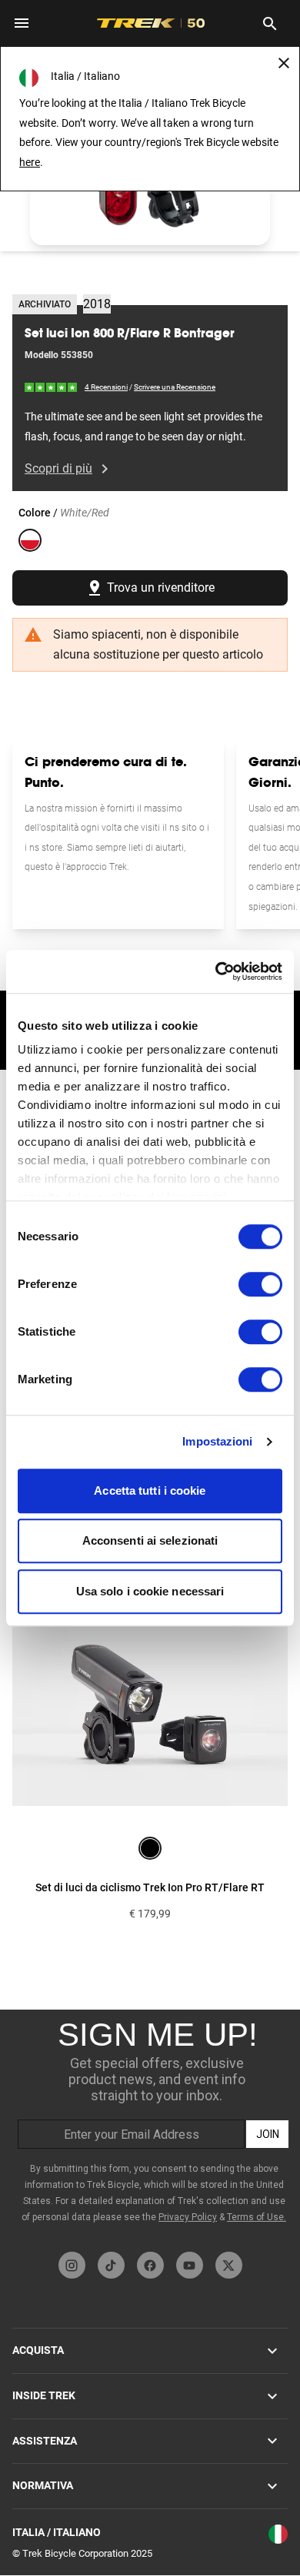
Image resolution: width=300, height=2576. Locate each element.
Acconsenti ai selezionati (150, 1540)
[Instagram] (72, 2265)
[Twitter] (229, 2265)
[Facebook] (150, 2265)
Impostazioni (217, 1441)
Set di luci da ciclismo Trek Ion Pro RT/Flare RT (150, 1887)
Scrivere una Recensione (175, 387)
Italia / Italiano (57, 2532)
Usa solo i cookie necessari (150, 1591)
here (30, 162)
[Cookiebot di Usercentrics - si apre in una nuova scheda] (216, 971)
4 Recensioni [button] (106, 387)
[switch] (260, 1284)
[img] (52, 387)
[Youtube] (190, 2265)
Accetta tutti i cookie (150, 1490)
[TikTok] (111, 2265)
